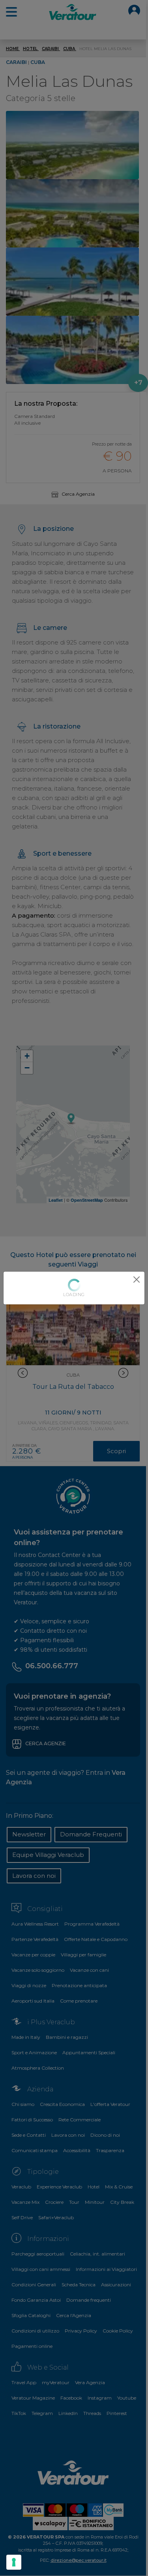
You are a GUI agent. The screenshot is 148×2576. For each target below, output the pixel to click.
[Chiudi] (137, 1280)
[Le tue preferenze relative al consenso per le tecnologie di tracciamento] (14, 2562)
